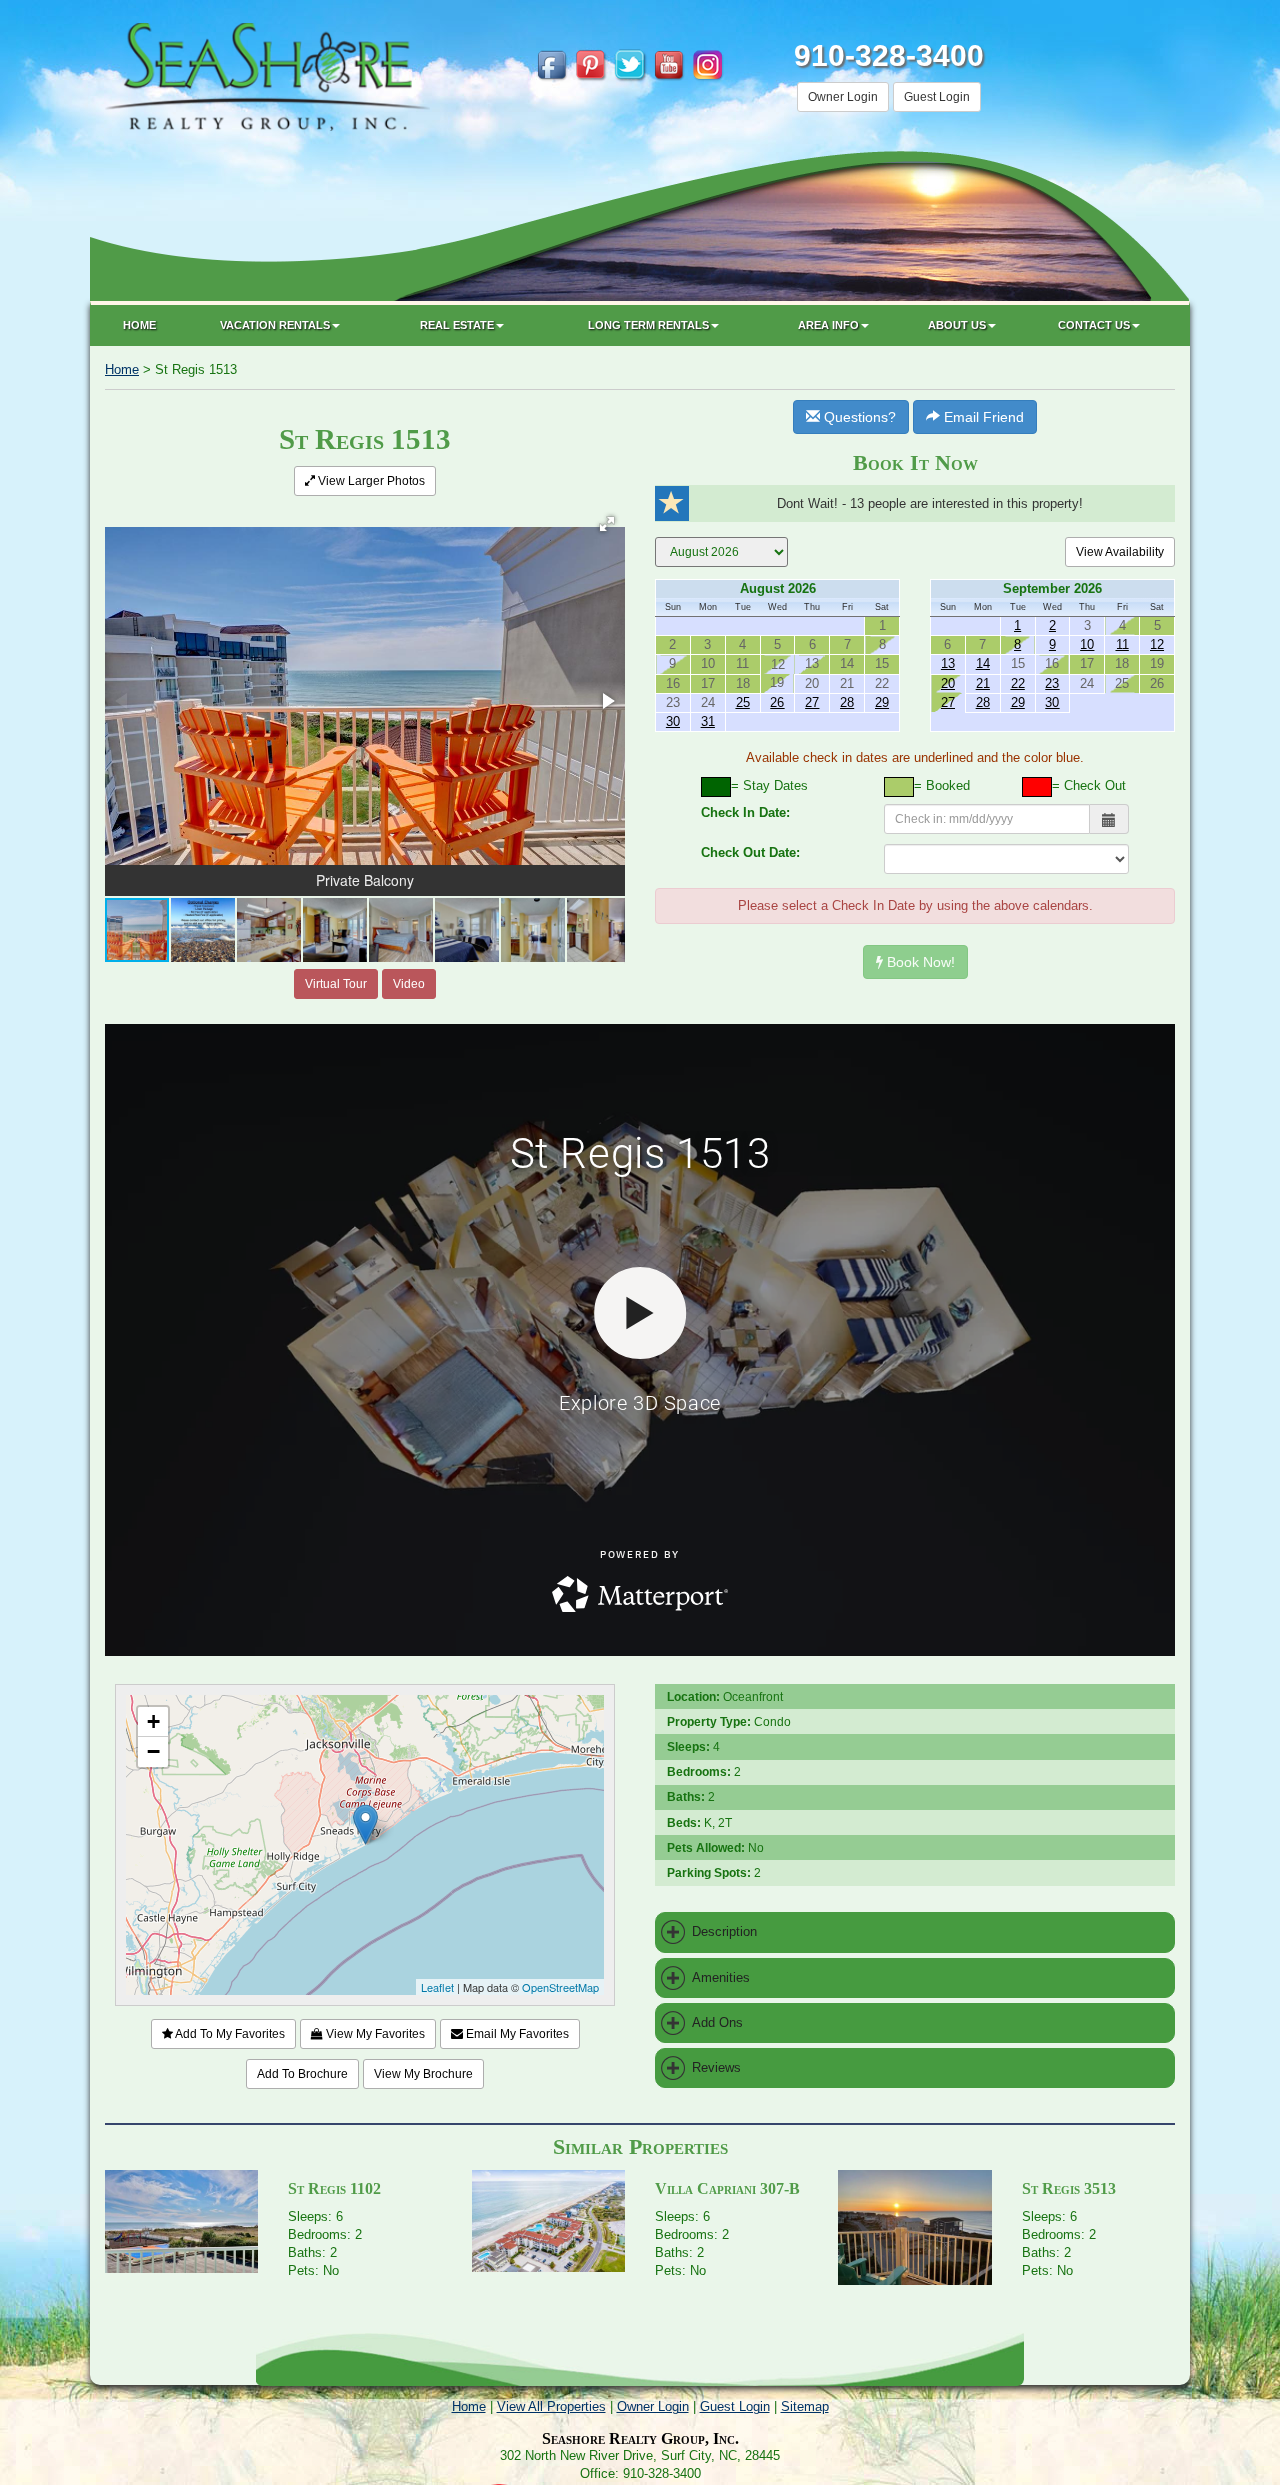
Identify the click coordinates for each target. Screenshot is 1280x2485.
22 (1018, 683)
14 (983, 663)
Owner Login (843, 97)
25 (743, 702)
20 (948, 683)
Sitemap (805, 2406)
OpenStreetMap (560, 1987)
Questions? (858, 417)
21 (983, 683)
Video (409, 984)
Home (139, 325)
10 (1087, 644)
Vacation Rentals (275, 325)
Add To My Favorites (229, 2034)
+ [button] (153, 1721)
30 (673, 721)
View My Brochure (423, 2074)
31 (708, 721)
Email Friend (982, 417)
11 (1122, 644)
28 (847, 702)
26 (777, 702)
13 (948, 663)
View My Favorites (374, 2034)
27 (812, 702)
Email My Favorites (516, 2034)
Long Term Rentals (648, 325)
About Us (957, 325)
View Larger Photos (370, 481)
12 (1157, 644)
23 (1052, 683)
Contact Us (1094, 325)
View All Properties (551, 2406)
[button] (607, 524)
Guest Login (937, 97)
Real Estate (457, 325)
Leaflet (437, 1987)
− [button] (153, 1751)
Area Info (828, 325)
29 (882, 702)
